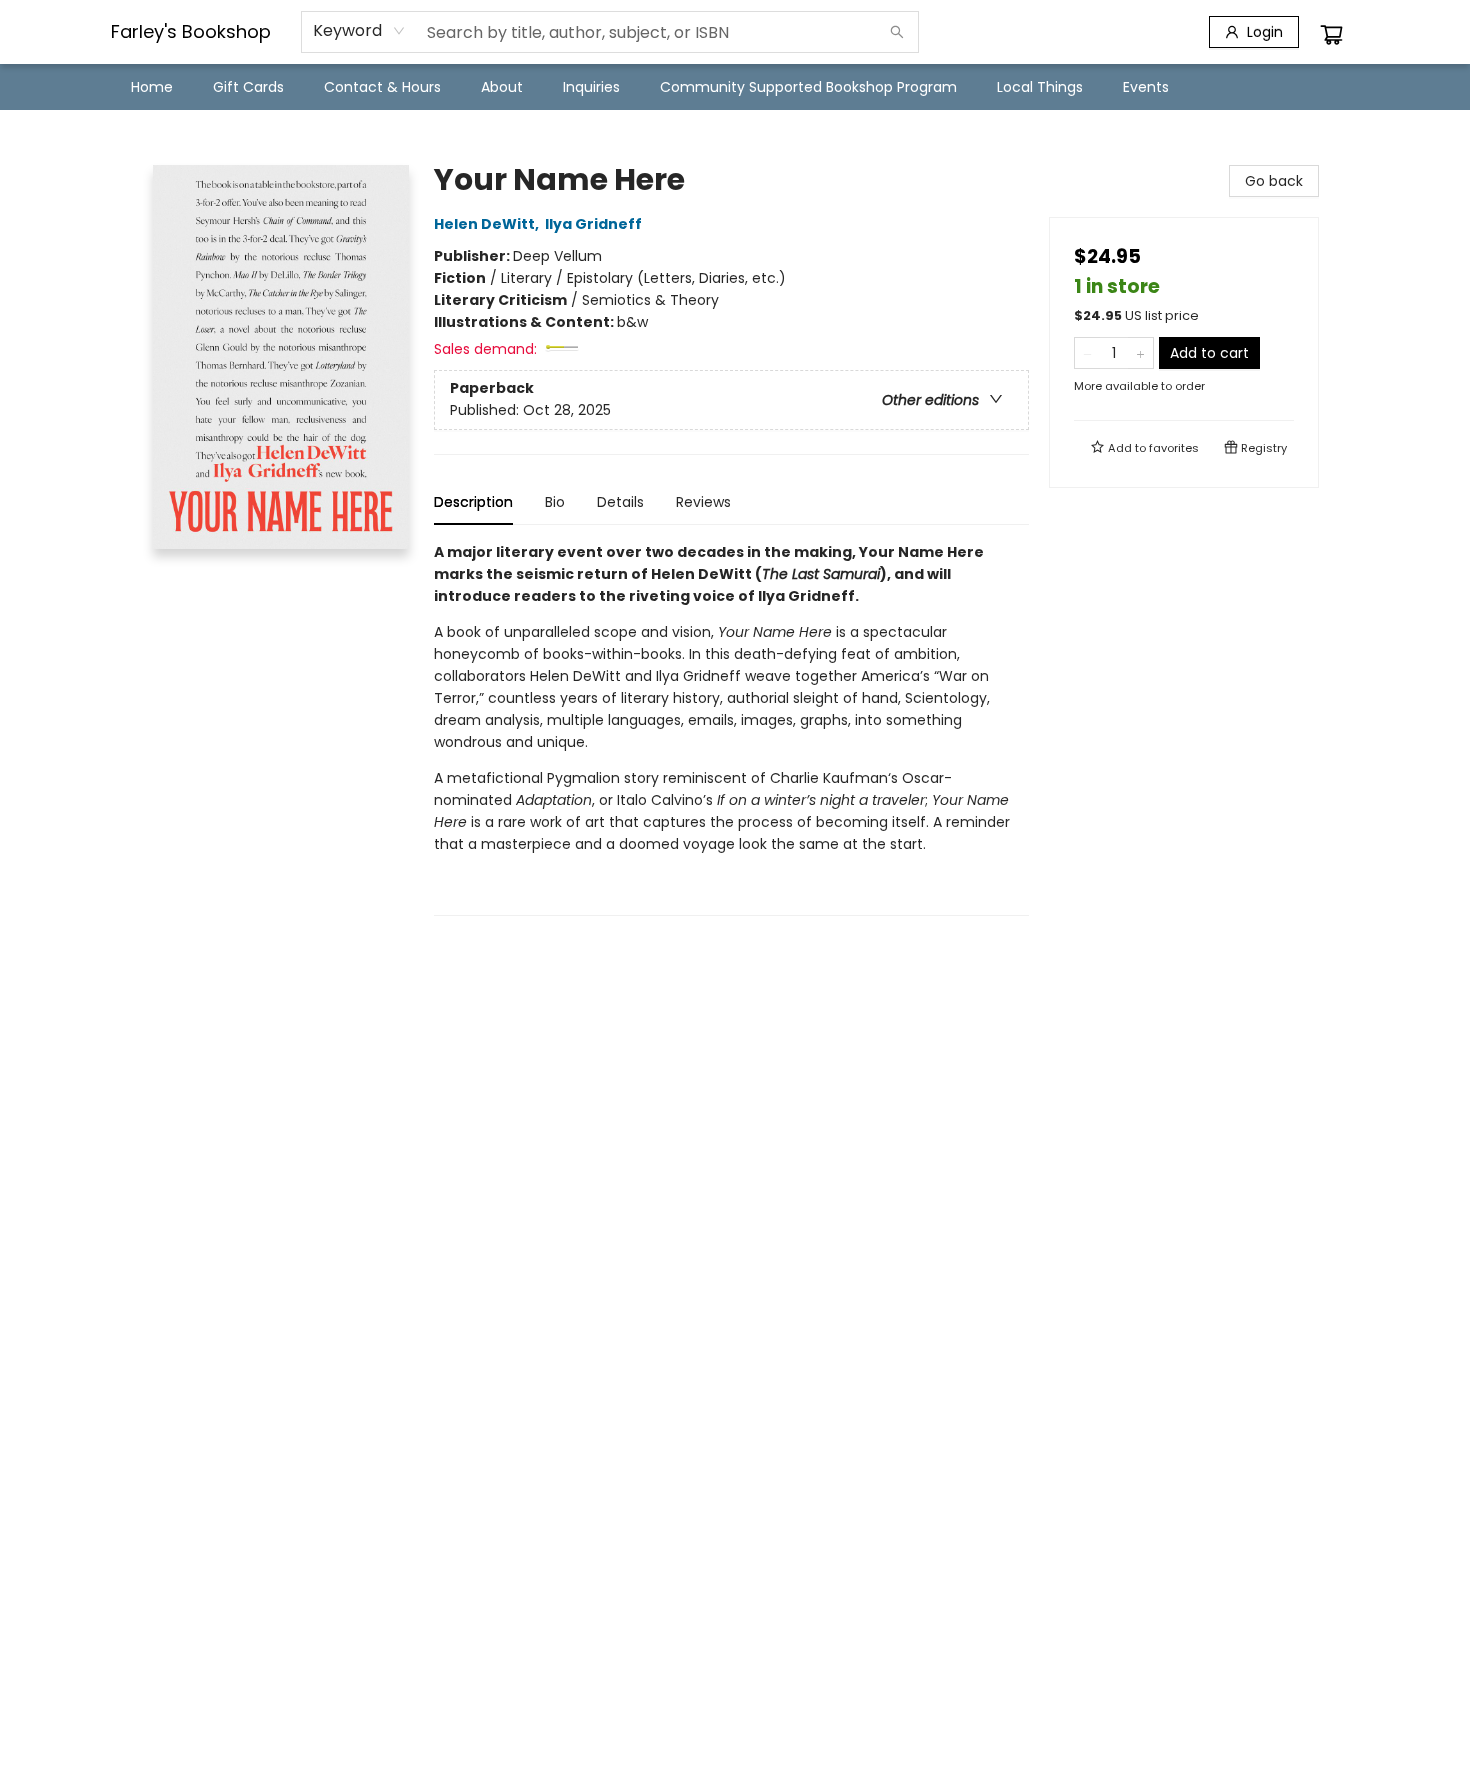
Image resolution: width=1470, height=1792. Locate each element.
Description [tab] (473, 502)
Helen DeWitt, (488, 224)
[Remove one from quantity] (1087, 353)
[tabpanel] (731, 728)
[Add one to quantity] (1140, 353)
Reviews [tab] (703, 502)
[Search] (897, 32)
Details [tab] (620, 502)
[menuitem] (152, 87)
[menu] (735, 87)
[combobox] (359, 31)
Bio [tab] (555, 502)
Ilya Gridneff (593, 224)
